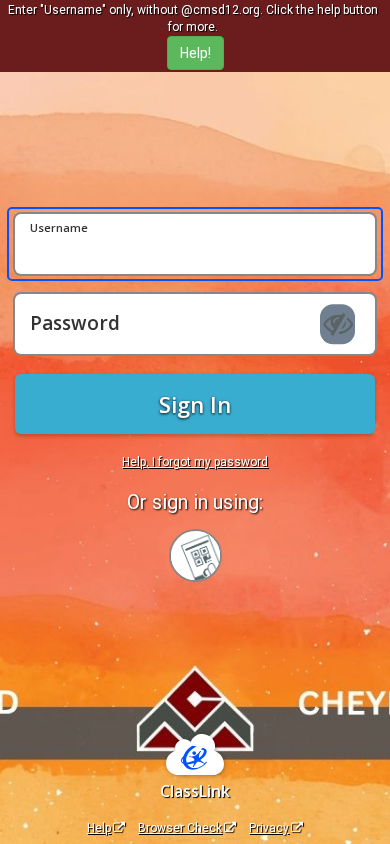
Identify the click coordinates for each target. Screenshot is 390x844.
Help (99, 828)
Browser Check (180, 828)
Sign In (195, 404)
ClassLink (195, 791)
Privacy (269, 828)
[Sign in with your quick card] (195, 555)
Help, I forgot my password (195, 462)
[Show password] (337, 324)
